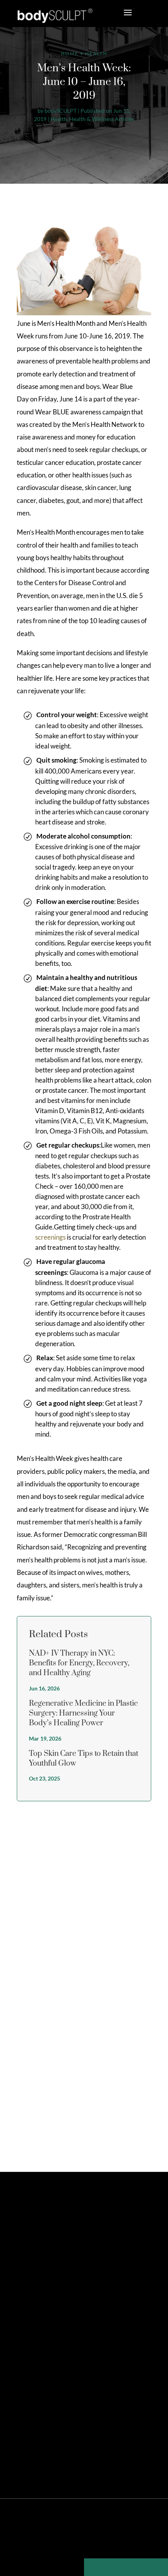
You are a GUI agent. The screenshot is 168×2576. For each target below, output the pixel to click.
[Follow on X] (32, 2257)
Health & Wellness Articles (102, 119)
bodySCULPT (61, 111)
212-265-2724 (48, 2299)
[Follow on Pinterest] (46, 2257)
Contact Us (35, 2344)
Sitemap (33, 2542)
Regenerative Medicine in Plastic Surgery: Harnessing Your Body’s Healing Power (83, 1713)
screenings (50, 1237)
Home (70, 53)
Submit (136, 2133)
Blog (139, 2542)
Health (59, 119)
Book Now (50, 2316)
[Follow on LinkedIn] (72, 2257)
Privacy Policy (62, 2542)
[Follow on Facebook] (19, 2257)
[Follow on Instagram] (59, 2257)
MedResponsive (109, 2529)
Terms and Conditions (106, 2542)
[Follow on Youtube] (86, 2257)
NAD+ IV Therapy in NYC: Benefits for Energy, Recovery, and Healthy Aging (79, 1663)
